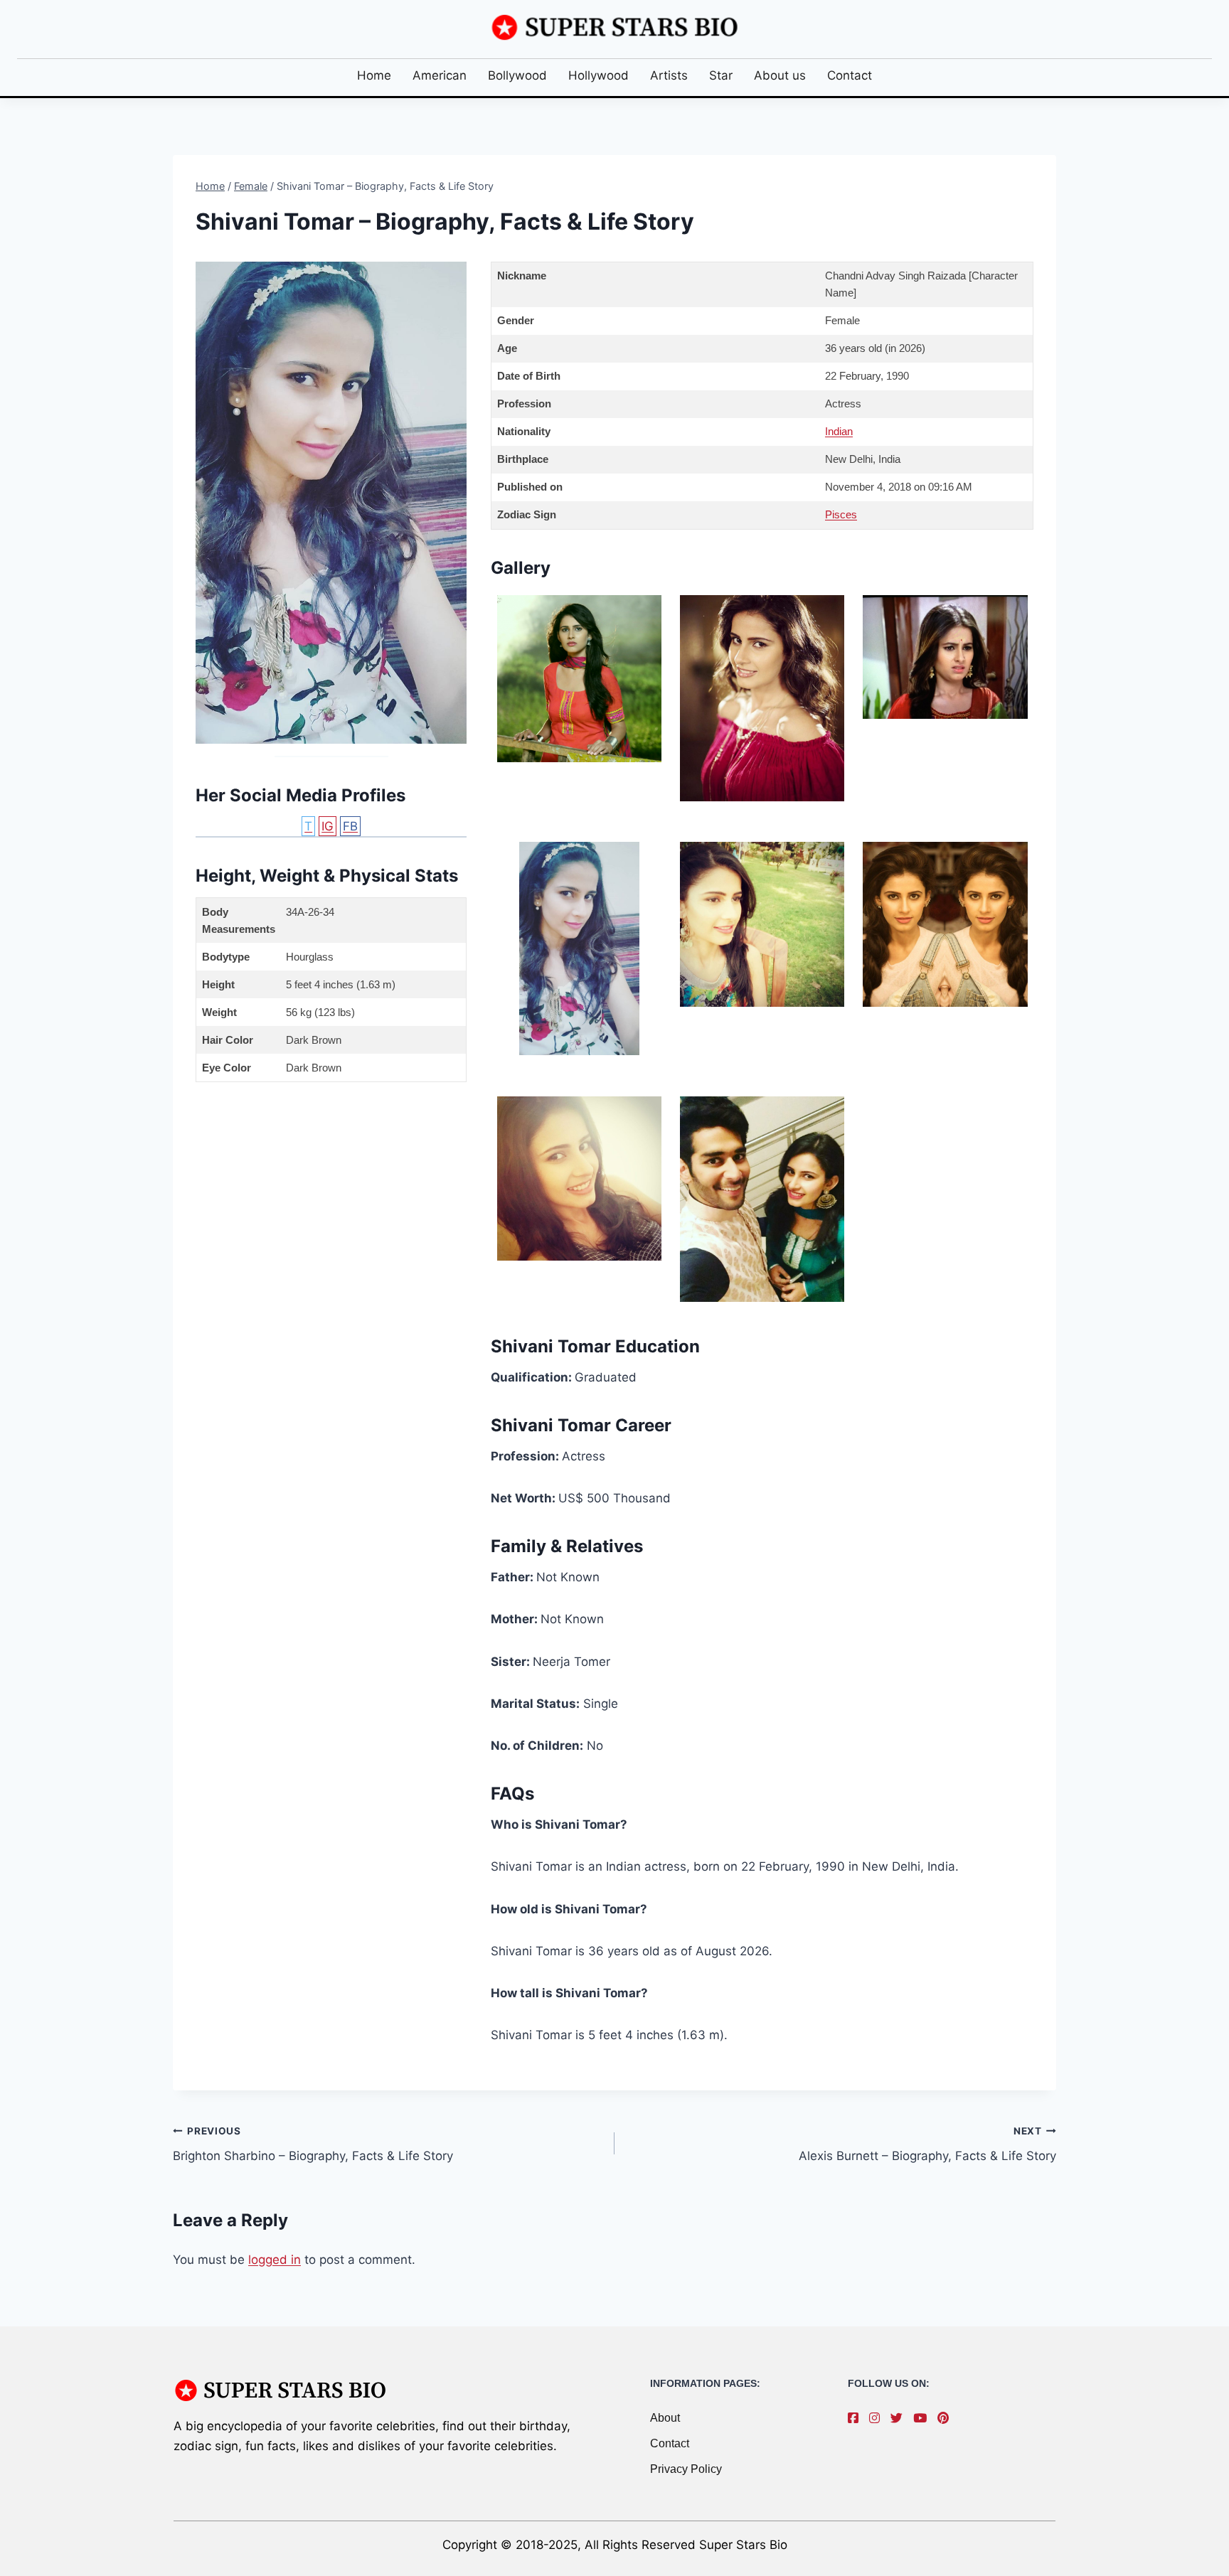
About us (780, 75)
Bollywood (517, 75)
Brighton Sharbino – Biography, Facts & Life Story (313, 2144)
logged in (275, 2260)
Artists (669, 75)
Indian (839, 431)
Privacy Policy (686, 2469)
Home (374, 75)
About (665, 2418)
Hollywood (598, 75)
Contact (850, 75)
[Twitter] (900, 2418)
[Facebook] (857, 2418)
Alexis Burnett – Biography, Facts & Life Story (927, 2144)
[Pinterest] (947, 2418)
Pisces (841, 514)
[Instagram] (878, 2418)
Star (721, 75)
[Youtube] (924, 2418)
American (440, 75)
